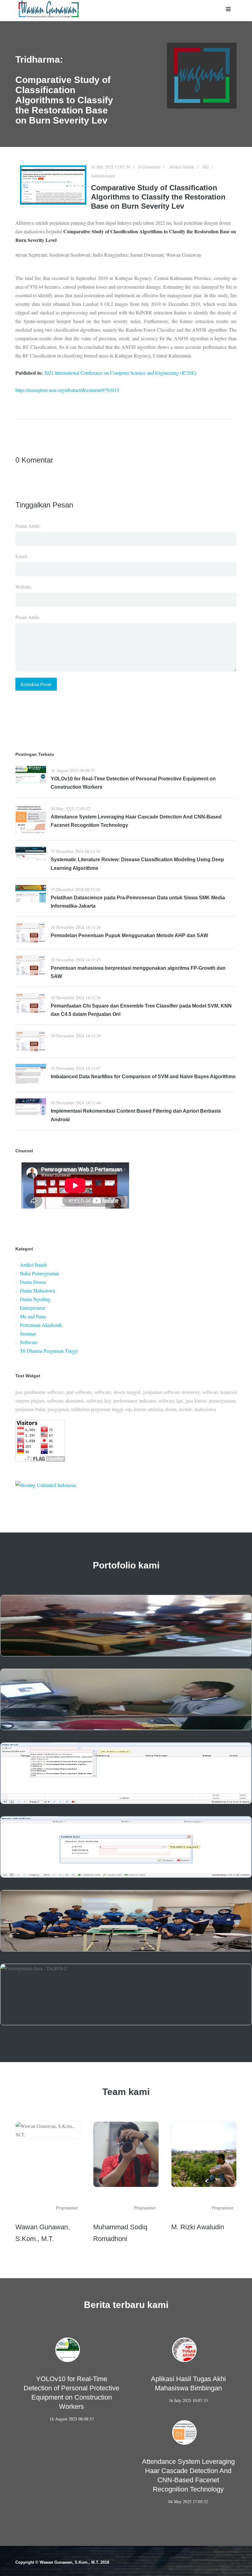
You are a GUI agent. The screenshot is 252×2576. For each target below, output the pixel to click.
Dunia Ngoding (35, 1299)
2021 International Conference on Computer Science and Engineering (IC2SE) (120, 373)
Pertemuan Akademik (41, 1325)
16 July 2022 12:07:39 (110, 167)
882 (206, 167)
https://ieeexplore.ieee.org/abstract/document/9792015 (67, 390)
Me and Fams (33, 1316)
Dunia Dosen (33, 1282)
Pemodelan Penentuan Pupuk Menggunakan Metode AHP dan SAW (129, 935)
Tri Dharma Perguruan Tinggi (49, 1351)
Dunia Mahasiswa (37, 1290)
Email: (22, 556)
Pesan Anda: (28, 617)
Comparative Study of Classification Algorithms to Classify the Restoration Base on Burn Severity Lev (158, 197)
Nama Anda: (28, 526)
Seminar (28, 1333)
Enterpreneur (33, 1308)
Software (29, 1342)
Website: (24, 587)
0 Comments (150, 167)
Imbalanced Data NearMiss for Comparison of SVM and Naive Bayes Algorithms (143, 1077)
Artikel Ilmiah (181, 167)
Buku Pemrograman (39, 1273)
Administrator (103, 176)
